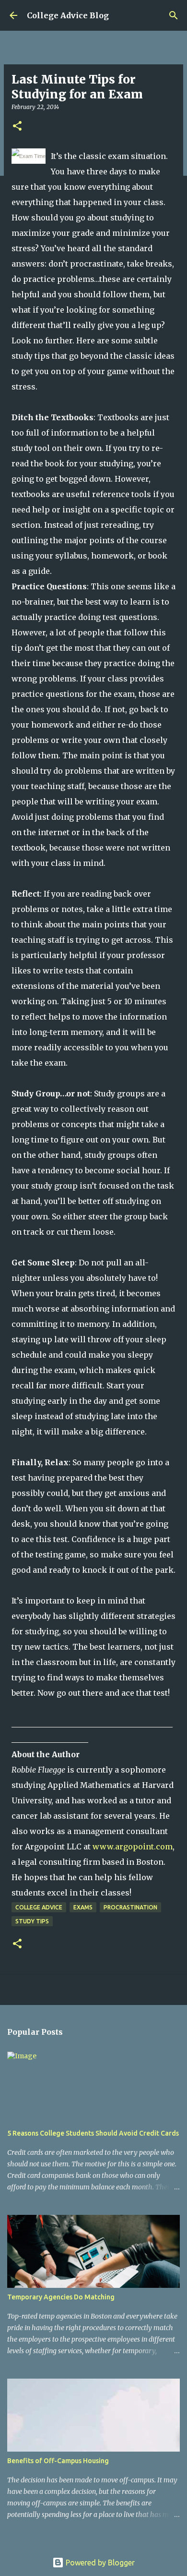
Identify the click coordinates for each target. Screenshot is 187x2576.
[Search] (174, 15)
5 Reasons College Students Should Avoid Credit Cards (93, 2133)
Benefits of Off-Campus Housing (58, 2461)
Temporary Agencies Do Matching (61, 2297)
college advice (39, 1907)
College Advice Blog (68, 15)
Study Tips (32, 1921)
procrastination (130, 1907)
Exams (83, 1907)
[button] (17, 127)
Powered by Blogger (99, 2563)
